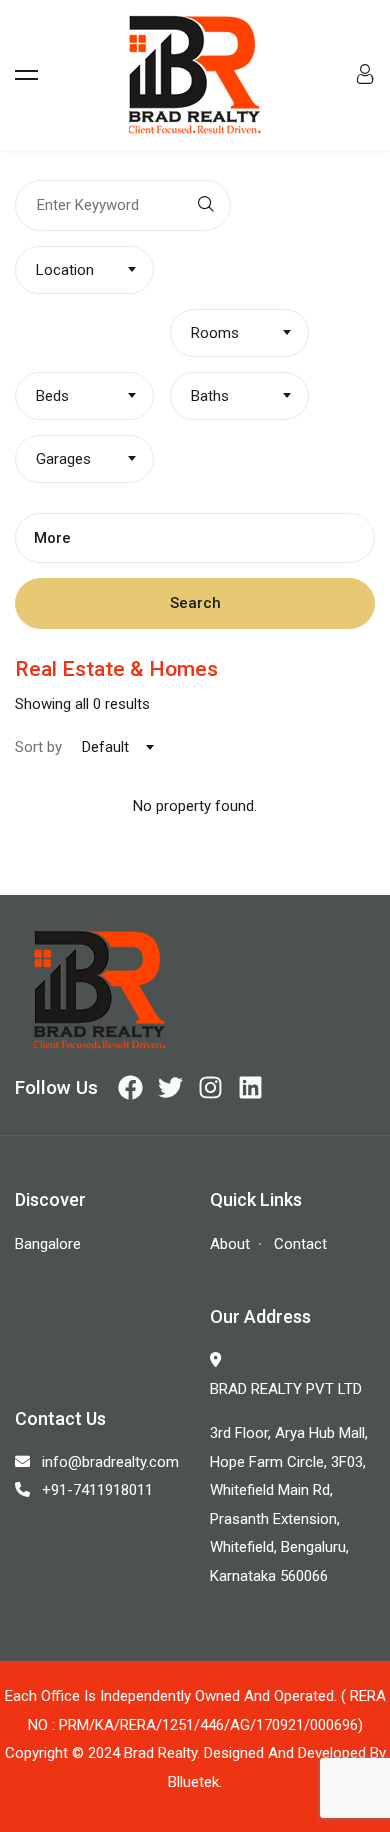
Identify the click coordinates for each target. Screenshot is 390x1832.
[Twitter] (170, 1087)
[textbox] (84, 270)
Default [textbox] (105, 747)
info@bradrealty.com (110, 1462)
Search (195, 603)
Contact (300, 1244)
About (230, 1244)
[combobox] (84, 270)
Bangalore (48, 1244)
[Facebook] (130, 1087)
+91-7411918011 (97, 1490)
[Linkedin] (250, 1087)
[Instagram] (210, 1087)
